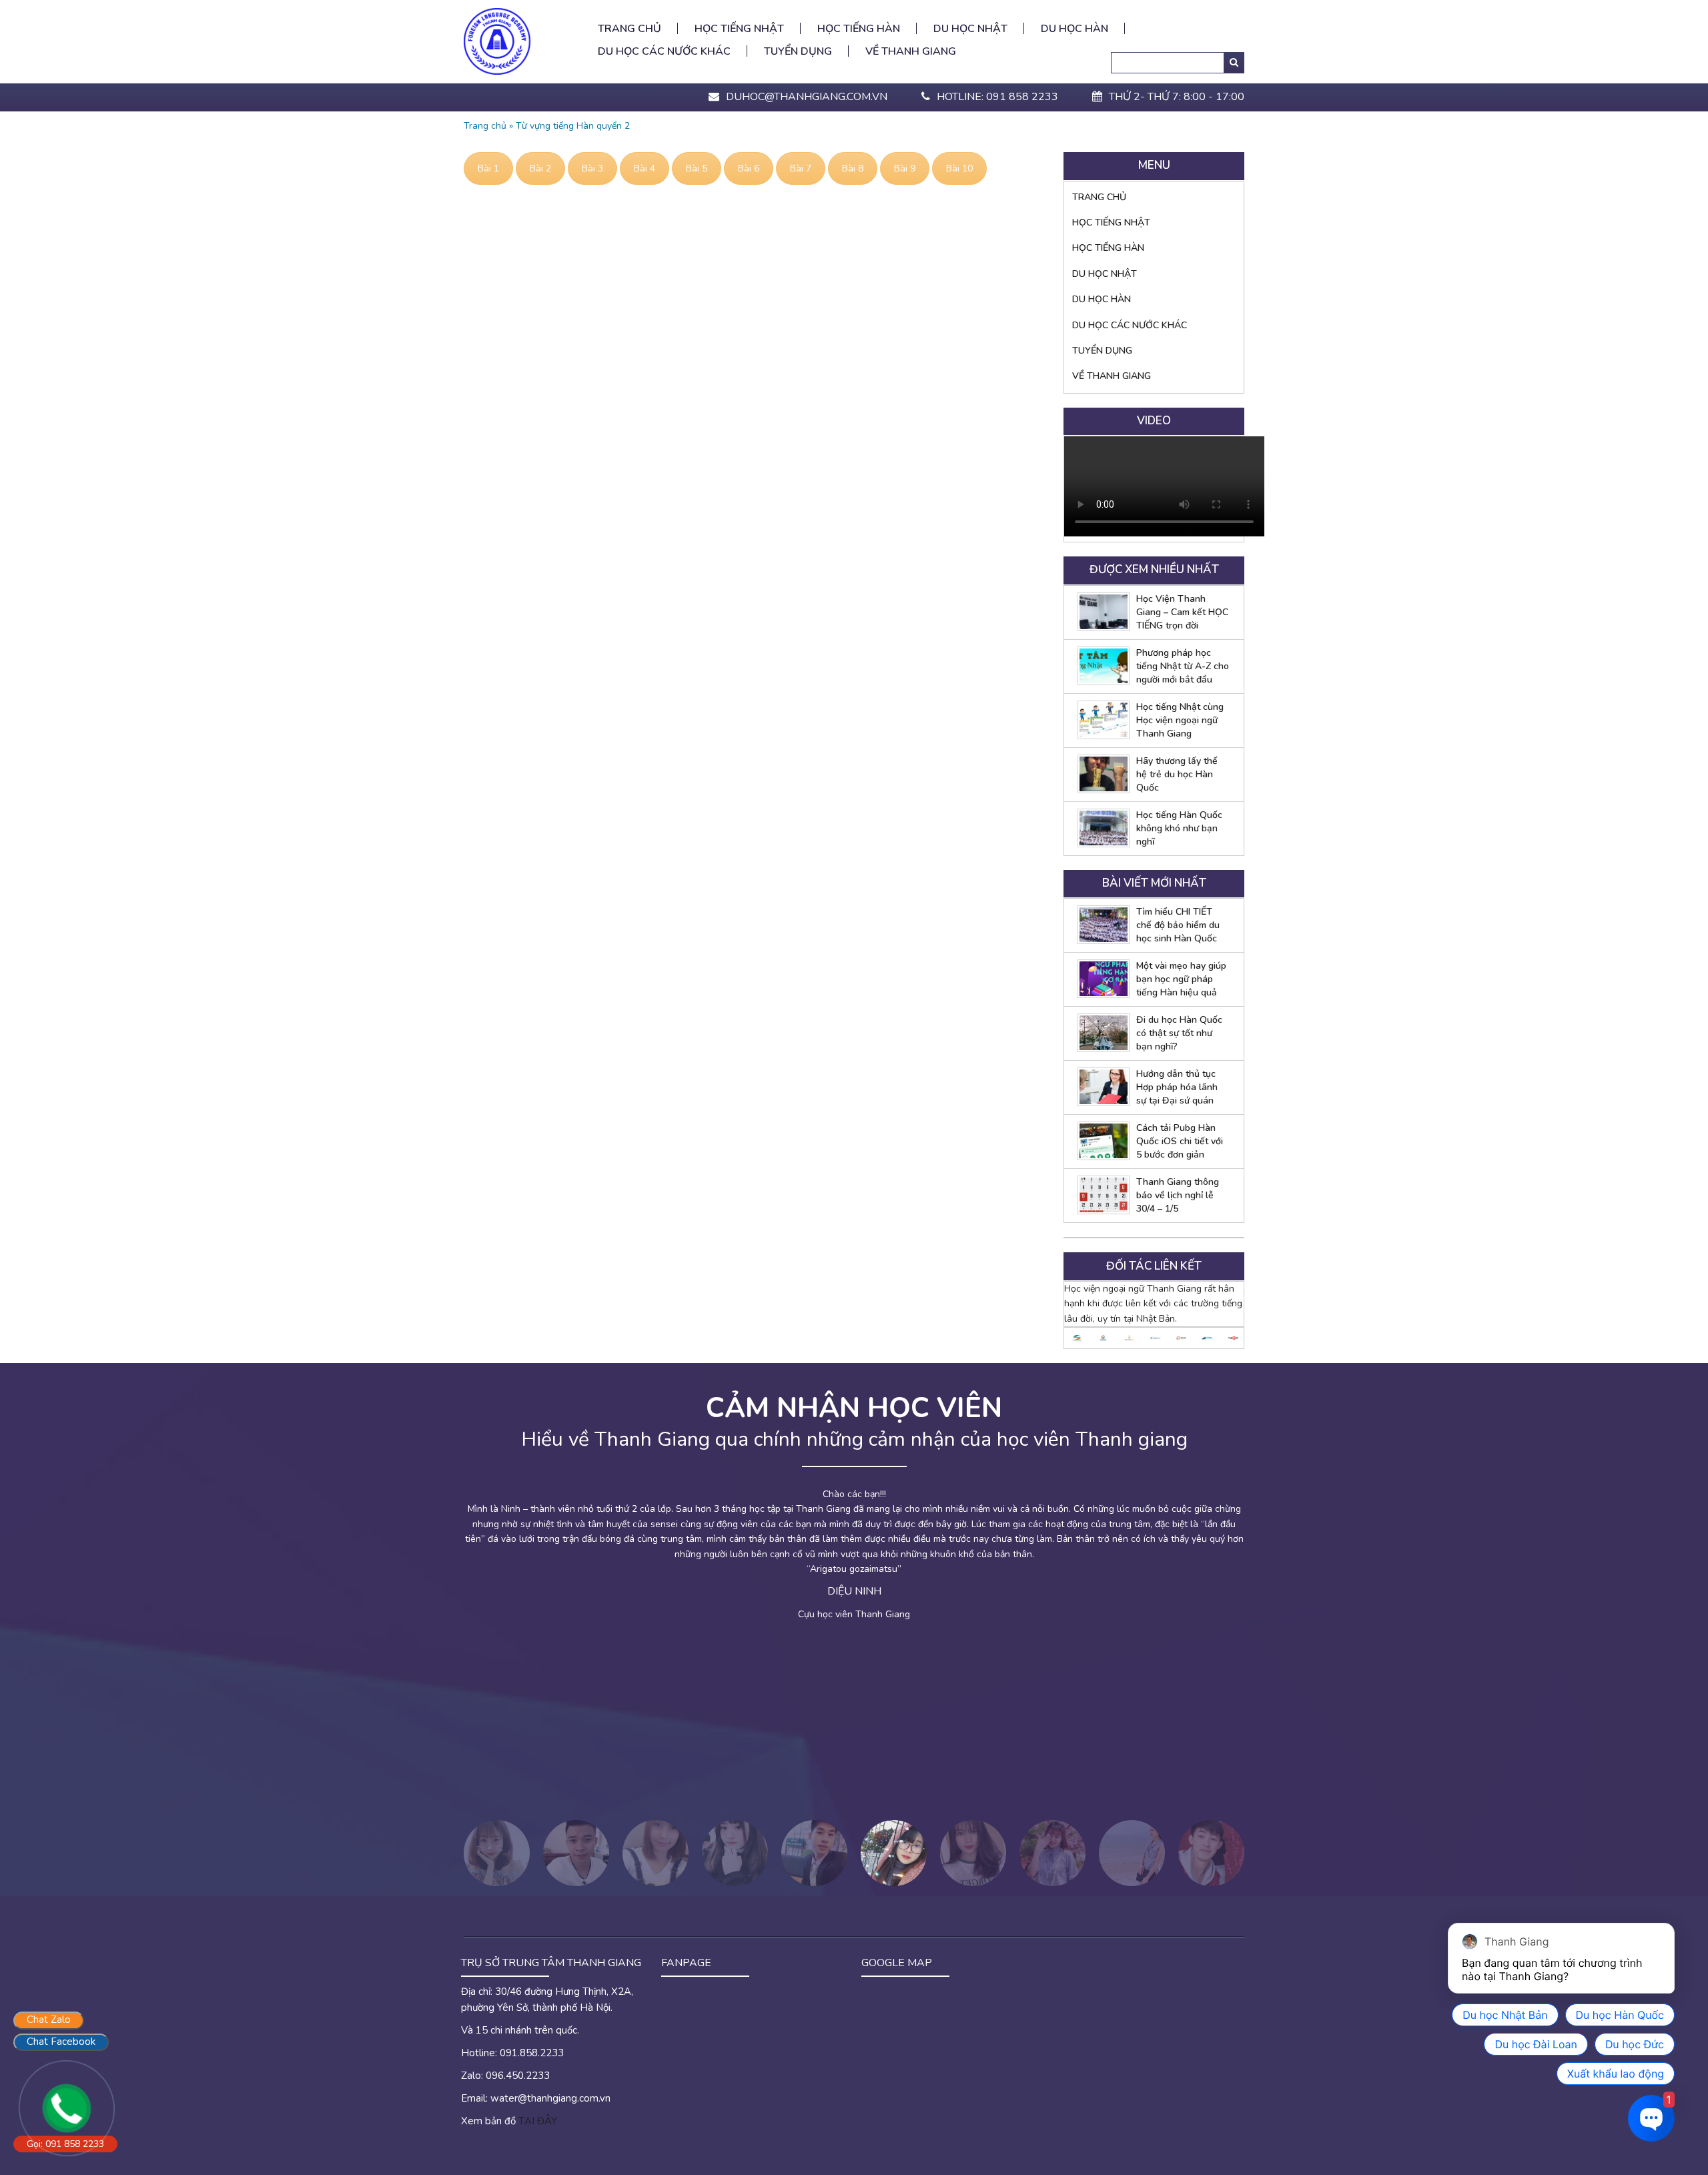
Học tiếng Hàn (859, 29)
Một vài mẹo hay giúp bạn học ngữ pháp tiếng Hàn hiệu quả (1181, 979)
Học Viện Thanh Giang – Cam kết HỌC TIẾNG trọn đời (1182, 612)
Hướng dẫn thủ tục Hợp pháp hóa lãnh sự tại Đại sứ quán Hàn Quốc (1177, 1087)
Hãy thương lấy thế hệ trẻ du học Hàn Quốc (1177, 774)
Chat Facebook (61, 2042)
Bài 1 (488, 168)
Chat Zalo (49, 2020)
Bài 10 (959, 168)
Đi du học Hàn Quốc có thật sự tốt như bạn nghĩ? (1179, 1033)
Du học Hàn (1075, 29)
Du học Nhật (970, 29)
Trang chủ (629, 29)
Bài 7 (801, 168)
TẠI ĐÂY (538, 2121)
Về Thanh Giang (911, 51)
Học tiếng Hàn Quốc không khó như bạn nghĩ (1179, 828)
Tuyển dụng (798, 51)
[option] (1077, 1338)
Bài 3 (592, 168)
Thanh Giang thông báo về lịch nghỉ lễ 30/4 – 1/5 (1178, 1195)
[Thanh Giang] (497, 40)
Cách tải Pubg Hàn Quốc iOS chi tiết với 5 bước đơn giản (1180, 1141)
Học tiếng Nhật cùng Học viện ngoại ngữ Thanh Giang (1180, 720)
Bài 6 (749, 168)
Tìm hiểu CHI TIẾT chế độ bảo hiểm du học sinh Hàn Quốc (1178, 925)
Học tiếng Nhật (739, 29)
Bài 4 (645, 168)
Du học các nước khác (664, 51)
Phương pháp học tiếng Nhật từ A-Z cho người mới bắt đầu (1183, 666)
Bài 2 (540, 168)
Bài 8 (853, 168)
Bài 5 (697, 168)
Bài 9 (905, 168)
